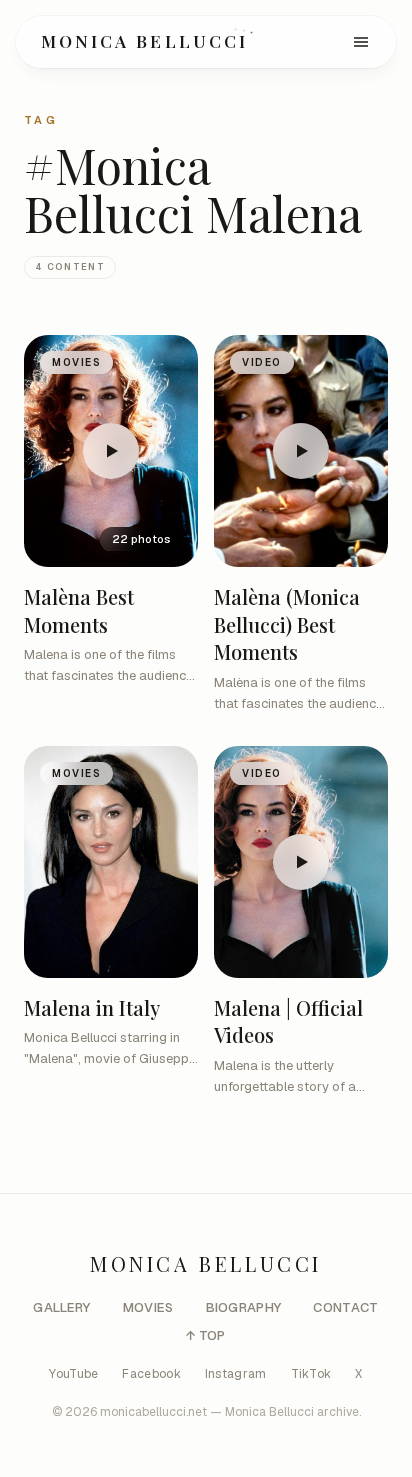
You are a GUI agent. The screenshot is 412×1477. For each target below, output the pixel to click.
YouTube (73, 1374)
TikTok (311, 1374)
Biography (244, 1307)
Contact (345, 1307)
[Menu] (361, 42)
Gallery (61, 1307)
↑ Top (206, 1335)
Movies (148, 1307)
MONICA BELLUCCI (144, 41)
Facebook (151, 1374)
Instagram (236, 1374)
